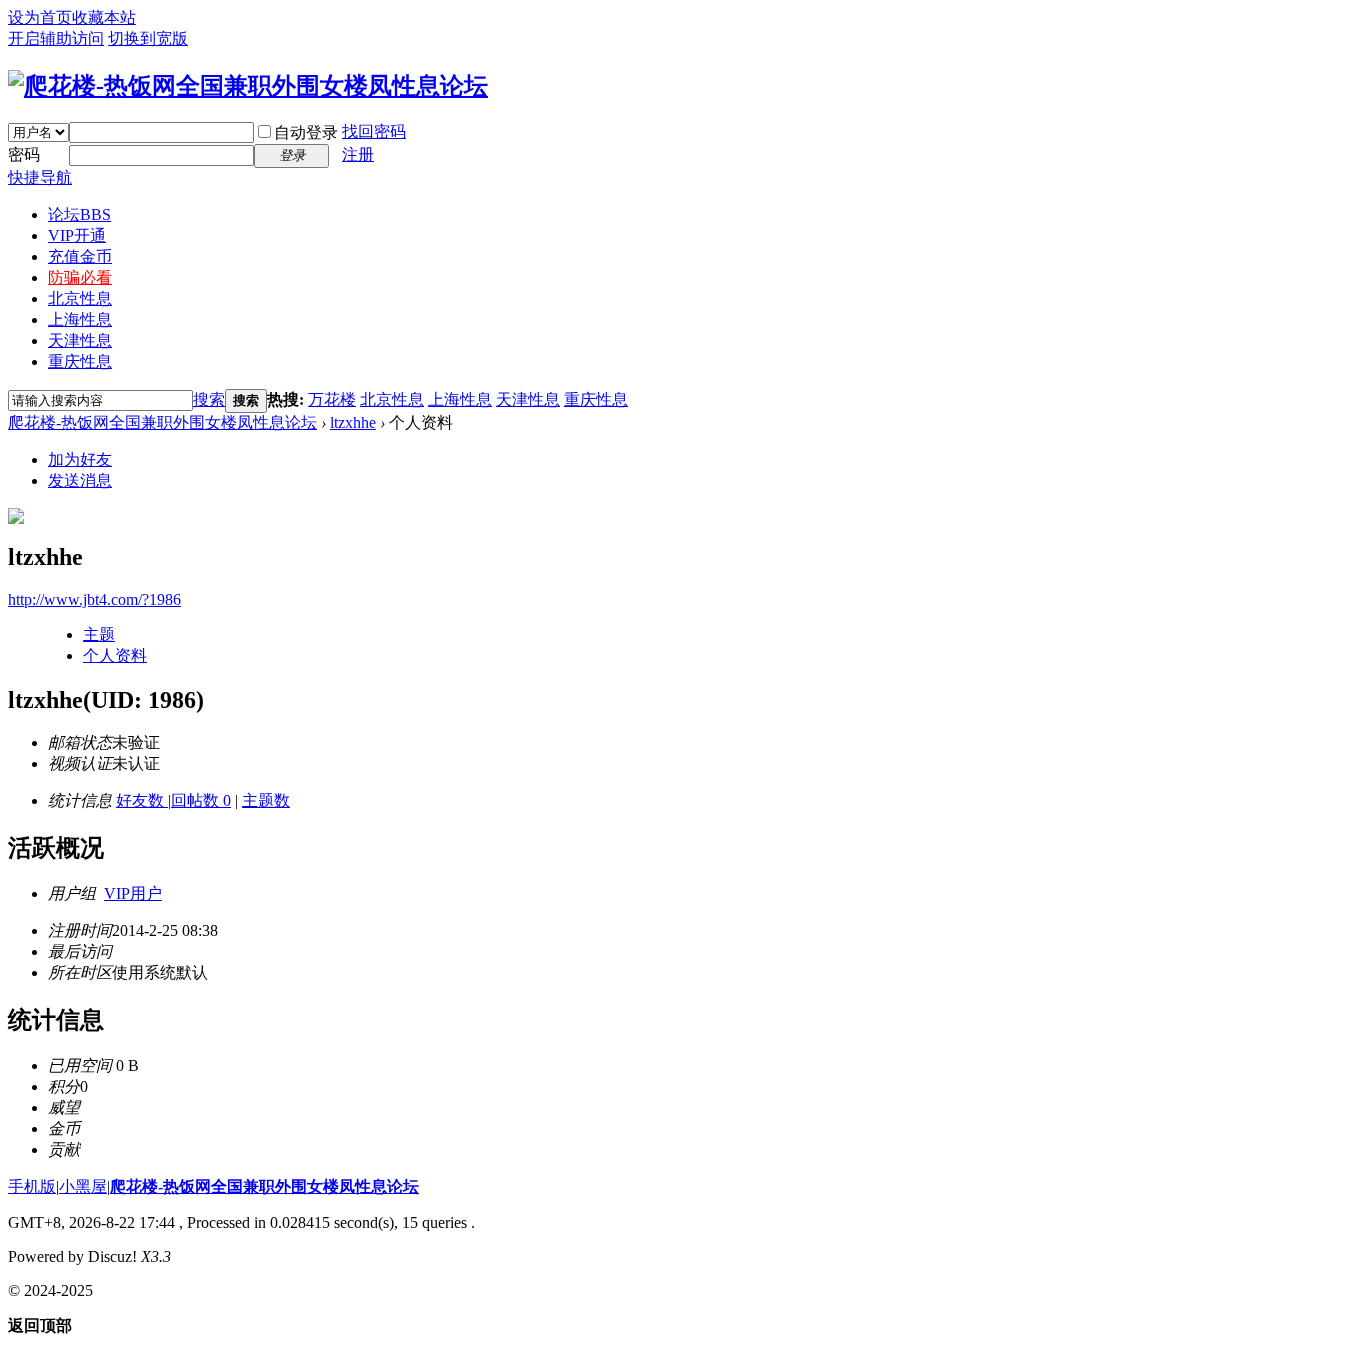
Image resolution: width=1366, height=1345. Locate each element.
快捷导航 (40, 177)
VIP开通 (77, 235)
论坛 (79, 214)
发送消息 (80, 480)
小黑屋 (83, 1186)
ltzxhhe (353, 422)
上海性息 (80, 319)
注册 (358, 154)
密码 (24, 154)
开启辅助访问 (56, 38)
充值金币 (80, 256)
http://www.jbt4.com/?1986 (94, 599)
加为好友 (80, 459)
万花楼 (332, 399)
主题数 (266, 800)
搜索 (209, 399)
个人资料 (115, 655)
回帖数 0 (201, 800)
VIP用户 (133, 893)
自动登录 (306, 132)
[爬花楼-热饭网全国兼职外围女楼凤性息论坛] (248, 86)
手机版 (32, 1186)
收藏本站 (104, 17)
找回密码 (374, 131)
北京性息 (80, 298)
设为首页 (40, 17)
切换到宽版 (148, 38)
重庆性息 (80, 361)
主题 (99, 634)
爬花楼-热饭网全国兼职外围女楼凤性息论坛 (162, 422)
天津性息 (80, 340)
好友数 (142, 800)
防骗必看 (80, 277)
